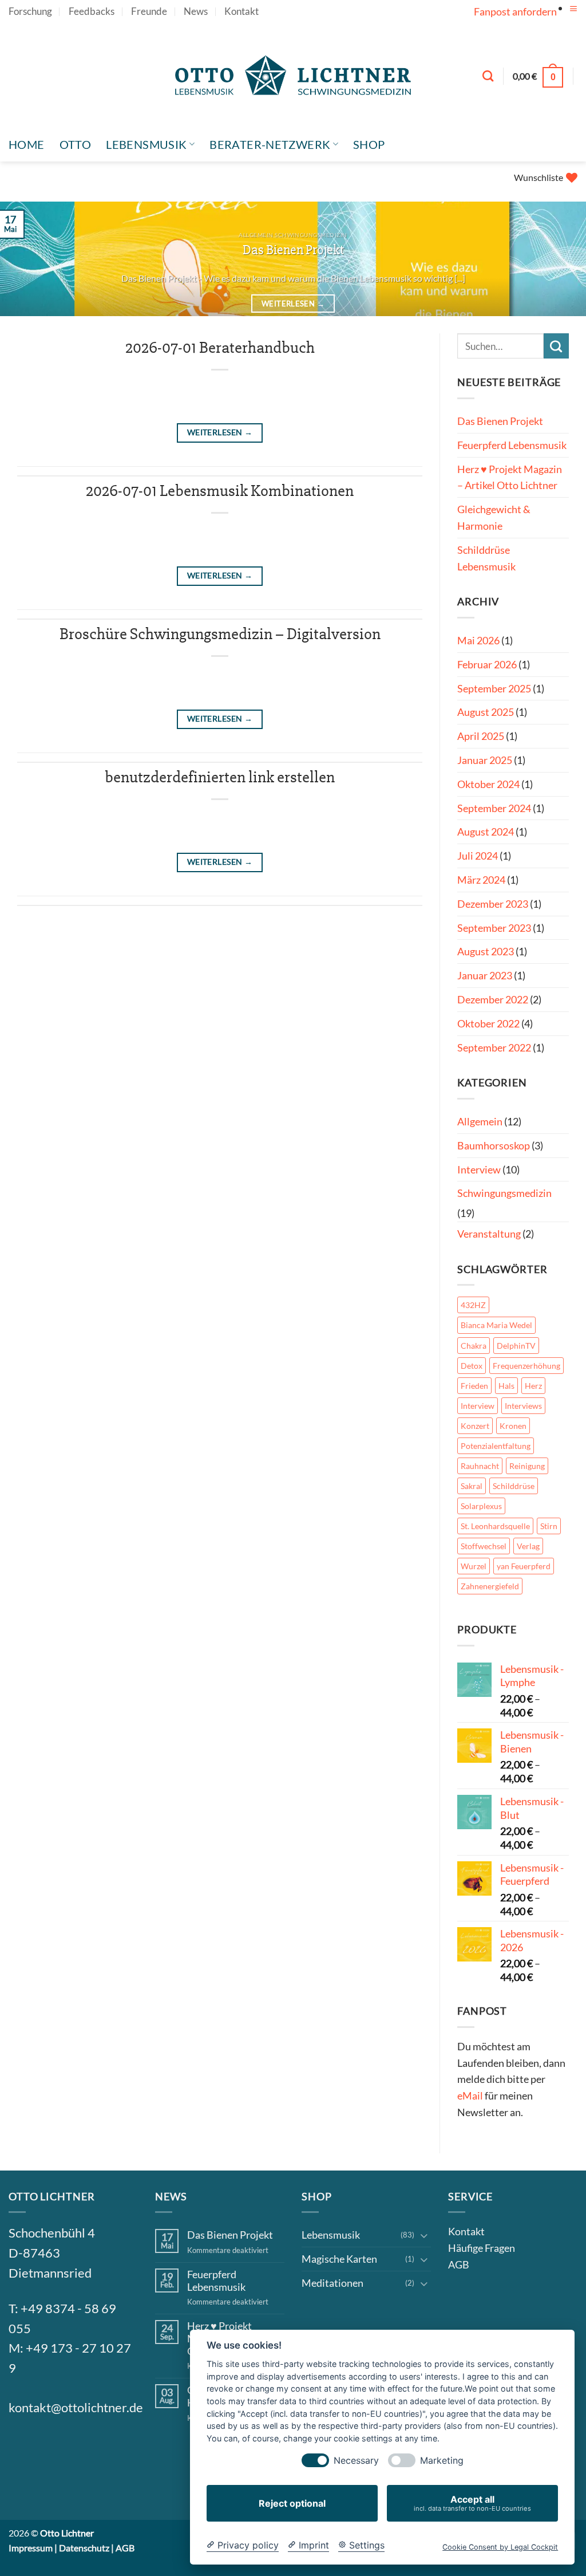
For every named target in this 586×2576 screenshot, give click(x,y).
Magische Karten (339, 2259)
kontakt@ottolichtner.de (76, 2408)
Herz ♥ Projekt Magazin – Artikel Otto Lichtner (510, 477)
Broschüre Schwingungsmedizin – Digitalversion (220, 634)
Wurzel (474, 1566)
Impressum (31, 2548)
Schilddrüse (514, 1486)
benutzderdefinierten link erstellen (220, 777)
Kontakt (241, 11)
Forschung (30, 11)
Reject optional (292, 2503)
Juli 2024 (478, 856)
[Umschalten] (424, 2235)
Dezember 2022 (493, 999)
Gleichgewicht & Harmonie (494, 517)
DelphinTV (516, 1346)
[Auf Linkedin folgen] (105, 2447)
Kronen (513, 1426)
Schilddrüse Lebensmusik (486, 558)
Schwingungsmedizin (504, 1193)
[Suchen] (488, 76)
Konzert (475, 1426)
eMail (470, 2096)
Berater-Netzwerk (270, 144)
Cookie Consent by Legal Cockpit (500, 2547)
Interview (479, 1169)
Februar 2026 (487, 664)
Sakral (472, 1486)
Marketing (442, 2461)
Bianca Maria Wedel (496, 1325)
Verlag (528, 1546)
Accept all (472, 2503)
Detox (472, 1366)
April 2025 (481, 736)
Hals (506, 1386)
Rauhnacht (480, 1466)
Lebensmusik (146, 144)
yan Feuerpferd (524, 1566)
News (196, 11)
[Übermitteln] (556, 346)
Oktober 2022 (488, 1023)
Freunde (149, 11)
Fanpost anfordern (515, 11)
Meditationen (332, 2283)
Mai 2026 (478, 640)
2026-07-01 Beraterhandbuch (220, 348)
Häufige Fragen (482, 2248)
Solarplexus (481, 1506)
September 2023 (494, 928)
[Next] (560, 260)
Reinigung (527, 1466)
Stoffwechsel (484, 1546)
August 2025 (486, 712)
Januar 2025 (485, 760)
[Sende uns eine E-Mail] (78, 2447)
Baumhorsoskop (494, 1145)
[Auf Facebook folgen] (22, 2447)
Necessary (356, 2461)
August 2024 (486, 832)
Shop (369, 144)
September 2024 (494, 808)
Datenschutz (84, 2548)
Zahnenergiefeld (490, 1586)
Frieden (474, 1386)
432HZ (473, 1305)
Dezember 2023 (493, 904)
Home (27, 144)
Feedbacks (92, 11)
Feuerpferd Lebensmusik (512, 445)
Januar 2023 (485, 975)
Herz (533, 1386)
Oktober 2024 (488, 784)
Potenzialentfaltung (496, 1446)
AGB (459, 2264)
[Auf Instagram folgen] (50, 2447)
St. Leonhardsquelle (495, 1526)
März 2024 (481, 880)
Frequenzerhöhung (526, 1366)
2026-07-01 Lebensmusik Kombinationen (220, 491)
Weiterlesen (293, 304)
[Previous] (26, 260)
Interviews (523, 1406)
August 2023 (486, 951)
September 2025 (494, 688)
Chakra (474, 1346)
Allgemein (480, 1121)
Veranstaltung (489, 1234)
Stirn (549, 1526)
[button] (573, 9)
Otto (76, 144)
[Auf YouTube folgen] (571, 20)
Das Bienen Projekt (293, 250)
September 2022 (494, 1047)
